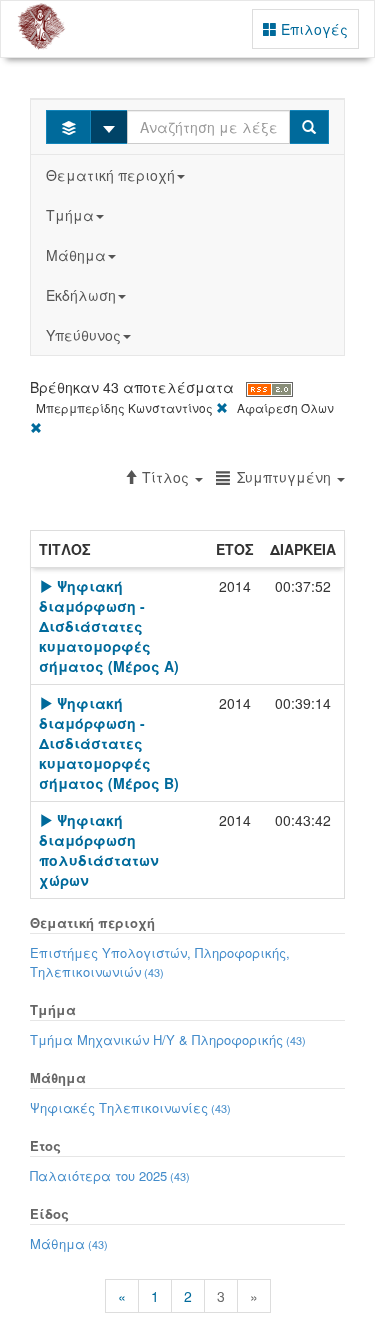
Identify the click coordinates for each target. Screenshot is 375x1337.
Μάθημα (76, 255)
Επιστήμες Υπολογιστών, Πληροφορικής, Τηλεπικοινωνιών (160, 962)
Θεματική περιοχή (110, 175)
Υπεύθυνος (83, 335)
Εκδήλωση (81, 295)
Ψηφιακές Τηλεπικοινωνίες (130, 1107)
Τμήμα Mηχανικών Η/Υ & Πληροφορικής (168, 1039)
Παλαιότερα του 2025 (110, 1175)
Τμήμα (70, 215)
